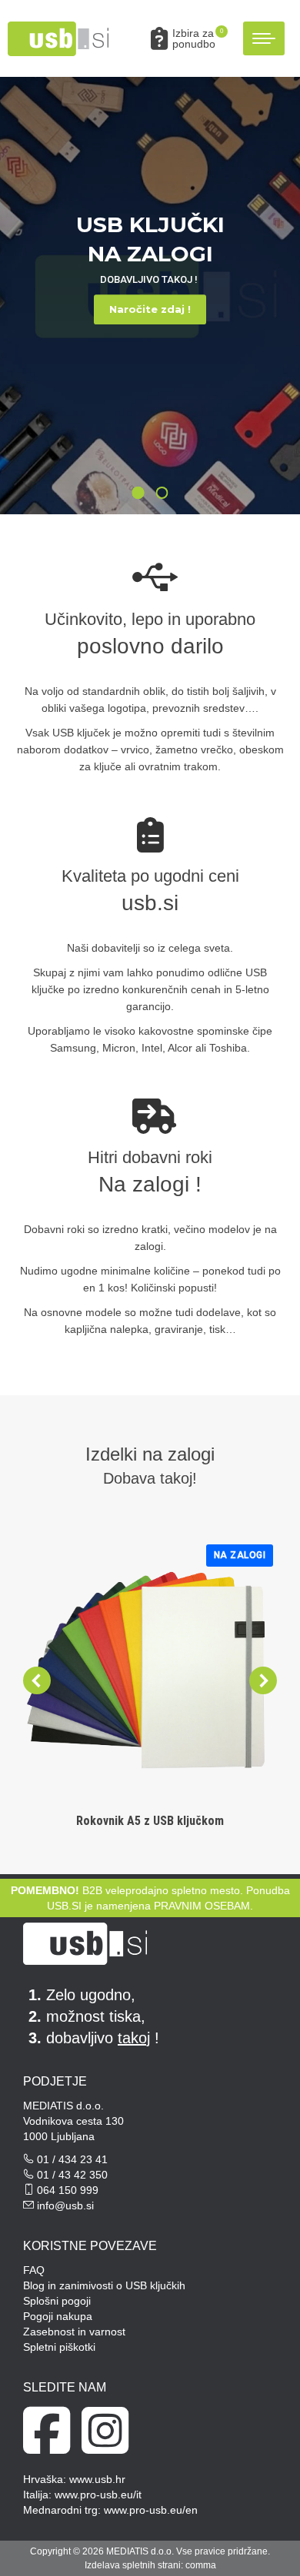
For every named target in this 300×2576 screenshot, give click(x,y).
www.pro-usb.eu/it (98, 2495)
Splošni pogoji (57, 2301)
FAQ (34, 2270)
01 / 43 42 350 (72, 2175)
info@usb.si (65, 2205)
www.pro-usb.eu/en (151, 2510)
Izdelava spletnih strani (133, 2565)
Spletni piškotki (59, 2347)
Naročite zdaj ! (150, 309)
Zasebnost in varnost (74, 2332)
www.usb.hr (97, 2479)
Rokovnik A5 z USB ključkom (150, 1821)
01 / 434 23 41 (72, 2159)
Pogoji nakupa (58, 2316)
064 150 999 (68, 2190)
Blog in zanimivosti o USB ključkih (104, 2285)
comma (201, 2565)
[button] (55, 25)
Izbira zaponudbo (198, 38)
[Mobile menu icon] (264, 38)
